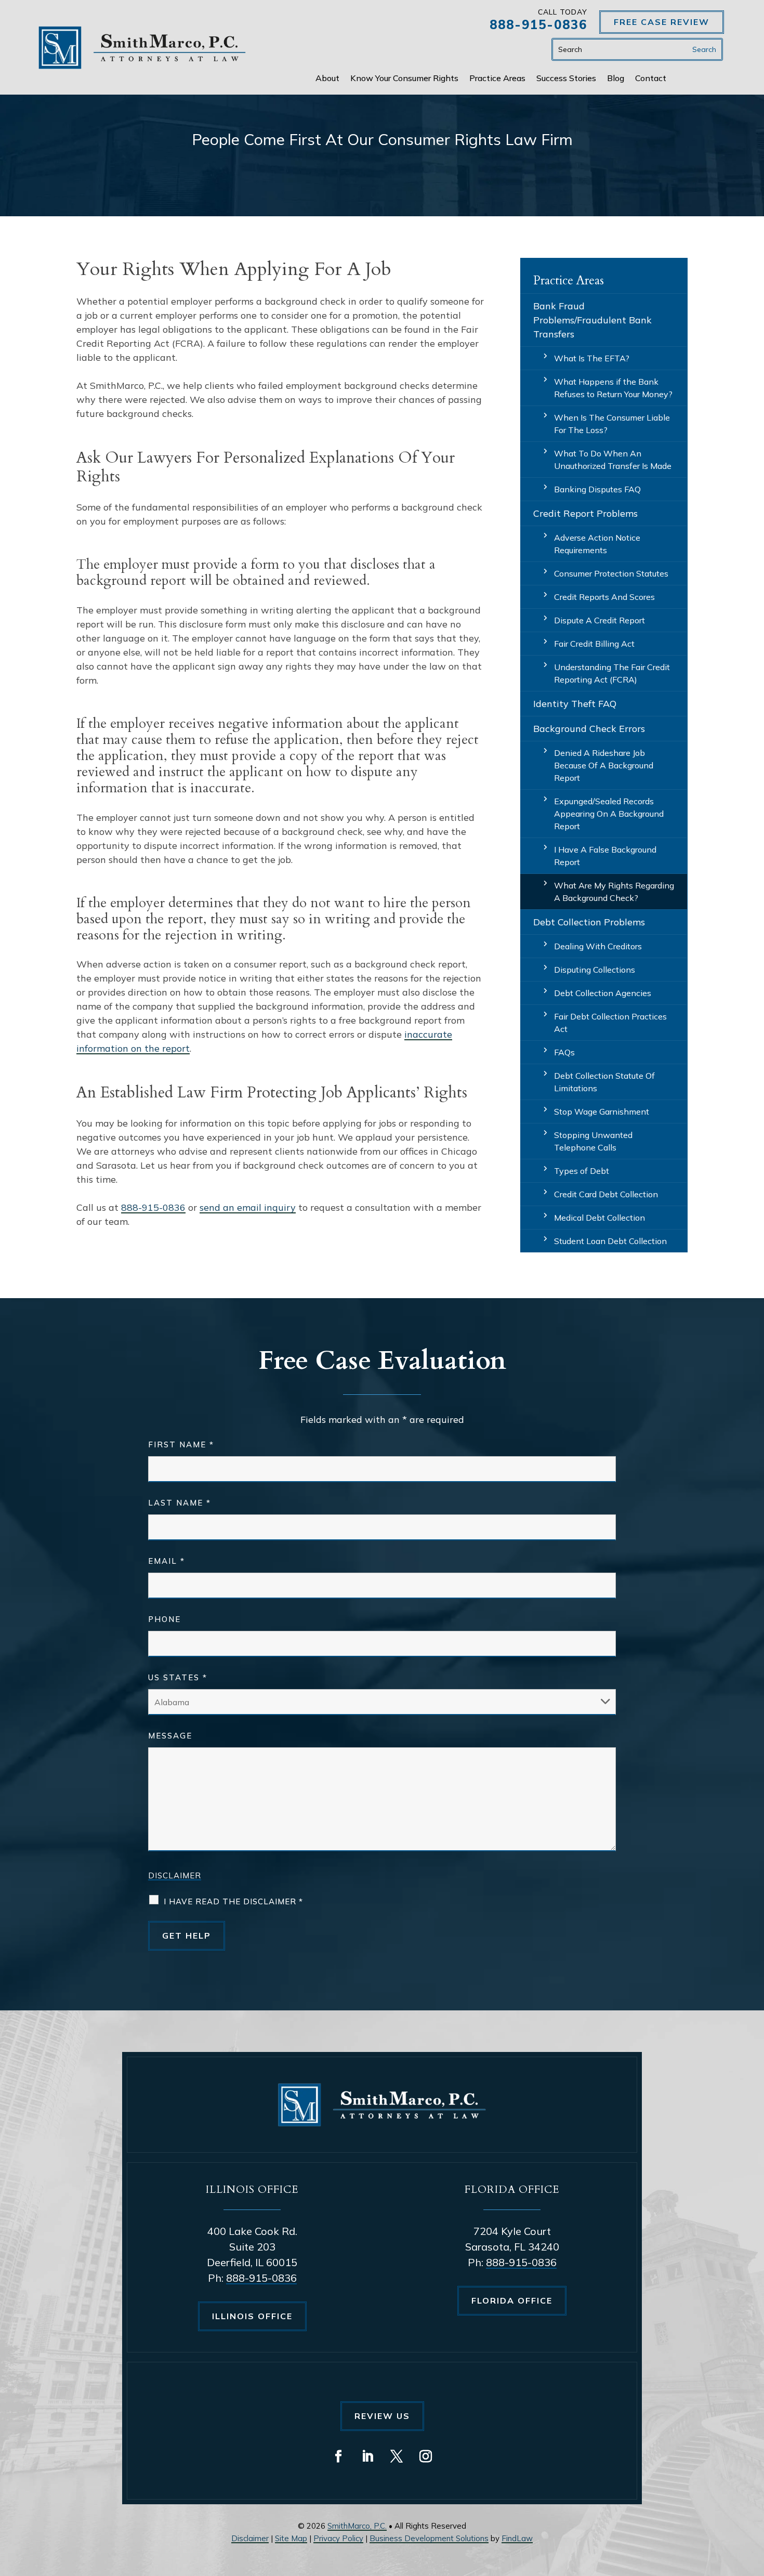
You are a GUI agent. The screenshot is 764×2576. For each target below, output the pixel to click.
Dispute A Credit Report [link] (600, 620)
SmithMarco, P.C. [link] (357, 2526)
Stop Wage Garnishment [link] (602, 1112)
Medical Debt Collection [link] (600, 1218)
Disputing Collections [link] (595, 970)
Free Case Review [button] (662, 22)
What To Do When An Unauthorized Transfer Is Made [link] (613, 460)
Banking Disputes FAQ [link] (597, 489)
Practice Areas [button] (497, 79)
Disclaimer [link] (250, 2538)
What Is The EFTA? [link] (592, 358)
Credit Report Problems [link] (585, 513)
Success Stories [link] (566, 79)
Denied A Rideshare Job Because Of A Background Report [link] (604, 765)
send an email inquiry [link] (248, 1207)
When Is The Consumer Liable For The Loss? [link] (612, 424)
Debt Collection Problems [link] (589, 922)
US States (178, 1677)
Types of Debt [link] (582, 1171)
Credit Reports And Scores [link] (604, 597)
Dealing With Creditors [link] (598, 946)
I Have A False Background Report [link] (605, 856)
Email (167, 1561)
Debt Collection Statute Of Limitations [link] (604, 1082)
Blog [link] (616, 79)
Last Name (180, 1503)
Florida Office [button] (512, 2300)
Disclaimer (175, 1875)
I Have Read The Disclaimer (233, 1901)
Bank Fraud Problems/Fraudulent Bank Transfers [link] (592, 320)
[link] (142, 48)
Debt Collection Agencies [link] (603, 993)
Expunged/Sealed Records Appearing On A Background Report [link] (609, 814)
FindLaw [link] (517, 2538)
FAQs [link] (564, 1052)
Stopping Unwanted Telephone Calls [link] (593, 1141)
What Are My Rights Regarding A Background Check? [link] (614, 892)
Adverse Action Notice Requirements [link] (597, 544)
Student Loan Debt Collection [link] (610, 1241)
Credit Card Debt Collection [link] (606, 1194)
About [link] (327, 79)
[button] (338, 2456)
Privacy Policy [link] (338, 2538)
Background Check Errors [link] (589, 729)
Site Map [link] (291, 2538)
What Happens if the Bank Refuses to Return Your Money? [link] (613, 388)
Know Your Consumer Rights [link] (404, 79)
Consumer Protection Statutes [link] (611, 573)
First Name (181, 1444)
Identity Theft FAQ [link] (575, 704)
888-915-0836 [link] (538, 24)
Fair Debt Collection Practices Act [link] (610, 1023)
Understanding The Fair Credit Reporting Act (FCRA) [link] (612, 673)
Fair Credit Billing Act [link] (594, 644)
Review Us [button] (382, 2416)
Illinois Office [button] (252, 2316)
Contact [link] (651, 79)
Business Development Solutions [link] (429, 2538)
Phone (164, 1619)
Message (170, 1736)
